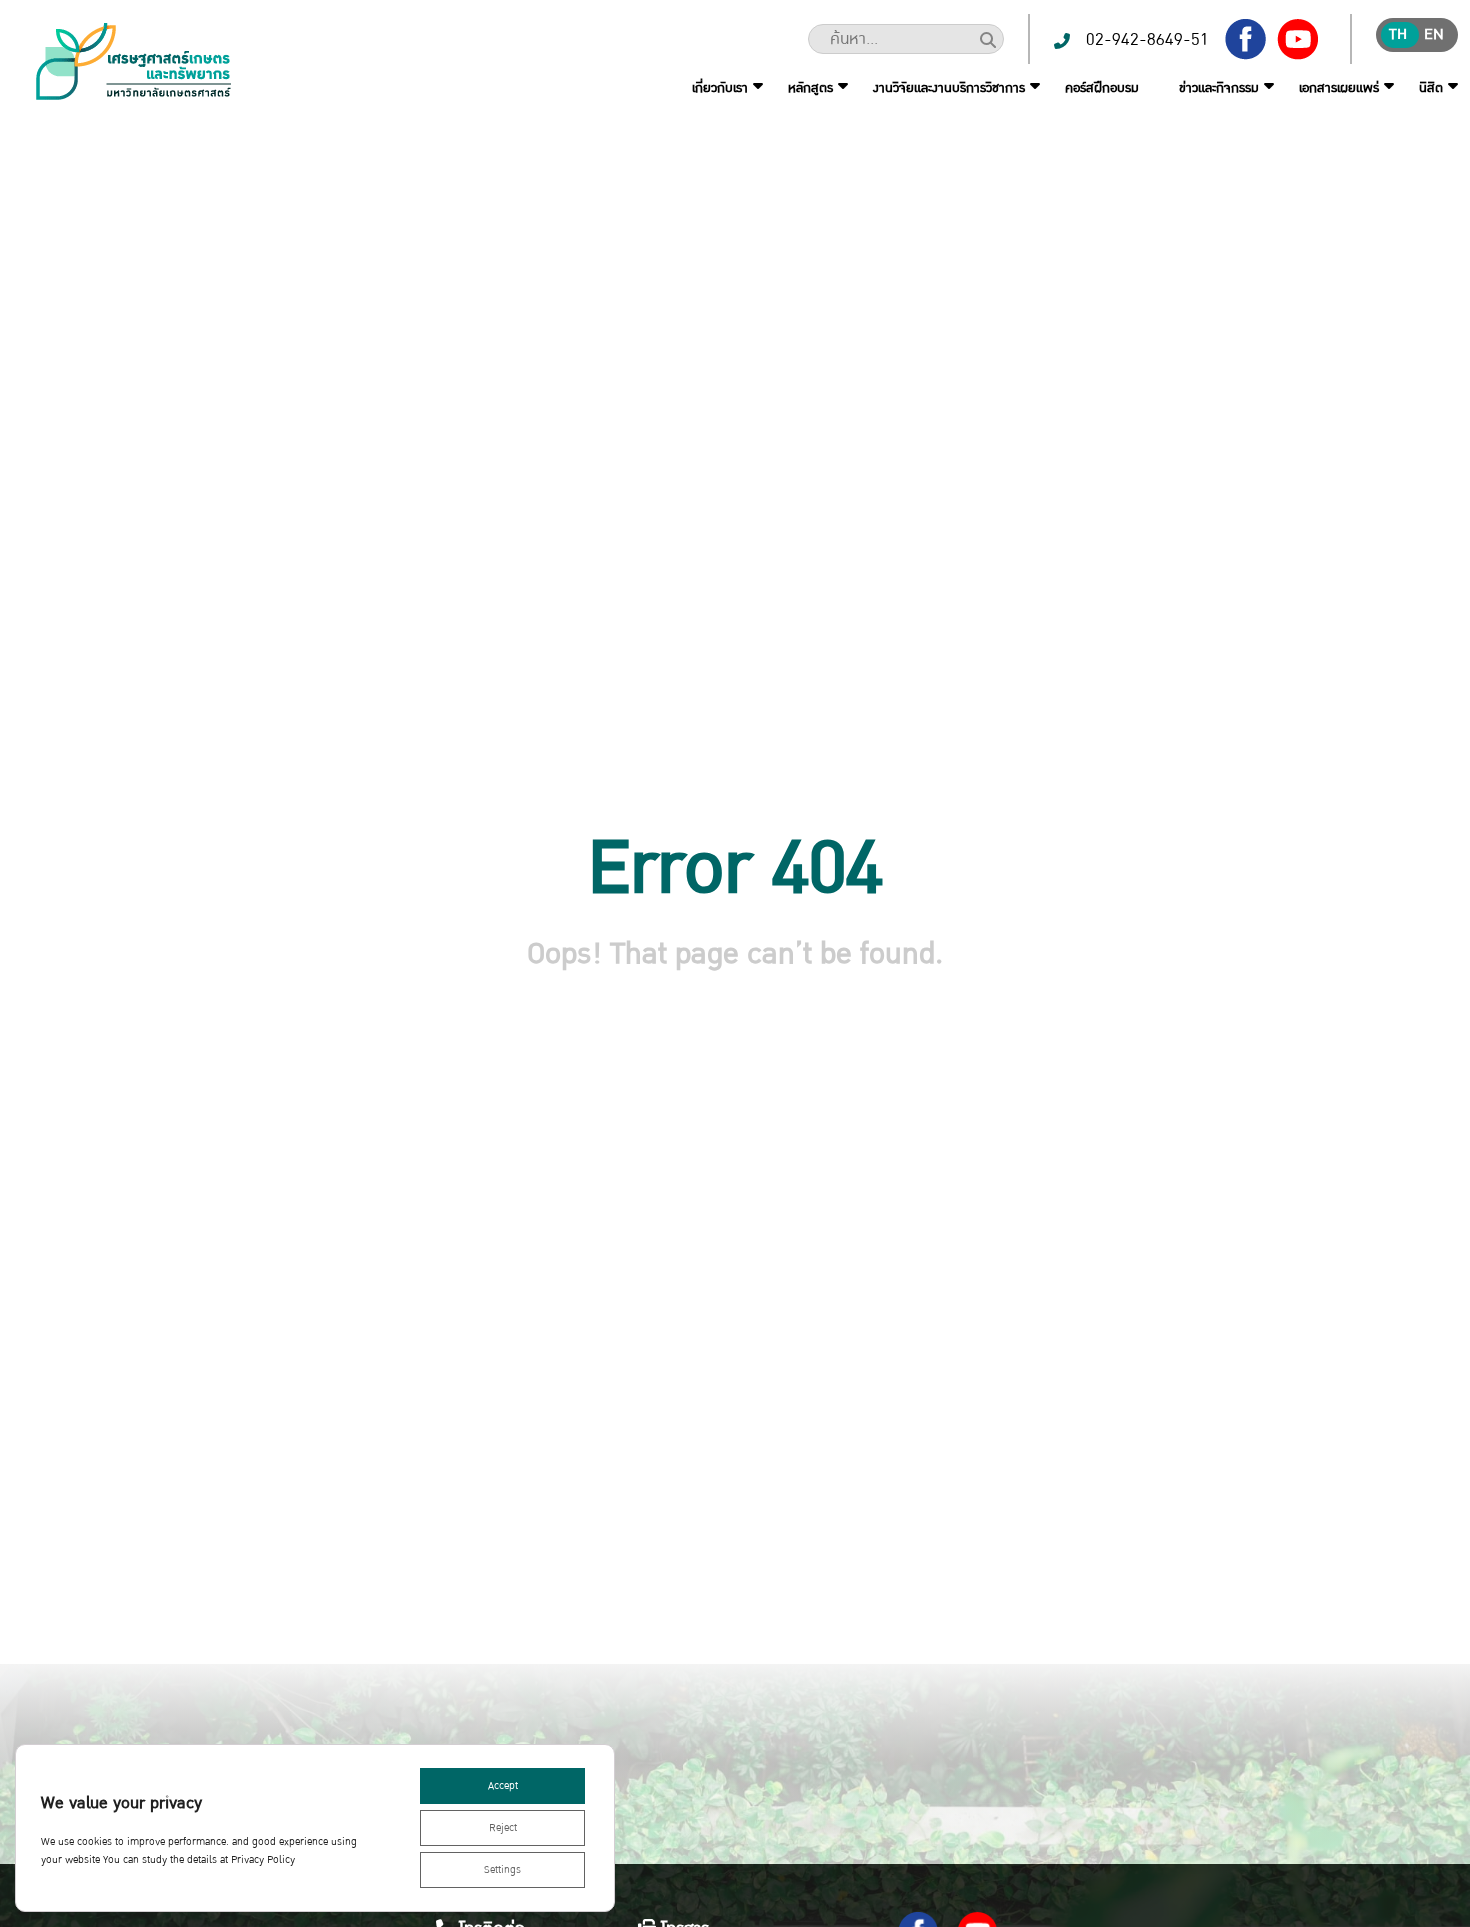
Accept (503, 1786)
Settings (502, 1870)
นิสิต (1431, 88)
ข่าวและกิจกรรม (1219, 88)
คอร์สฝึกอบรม (1102, 88)
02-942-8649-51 (1147, 39)
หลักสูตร (810, 88)
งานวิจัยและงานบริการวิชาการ (949, 88)
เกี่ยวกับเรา (720, 88)
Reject (503, 1828)
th (1398, 34)
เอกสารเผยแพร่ (1339, 88)
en (1434, 34)
